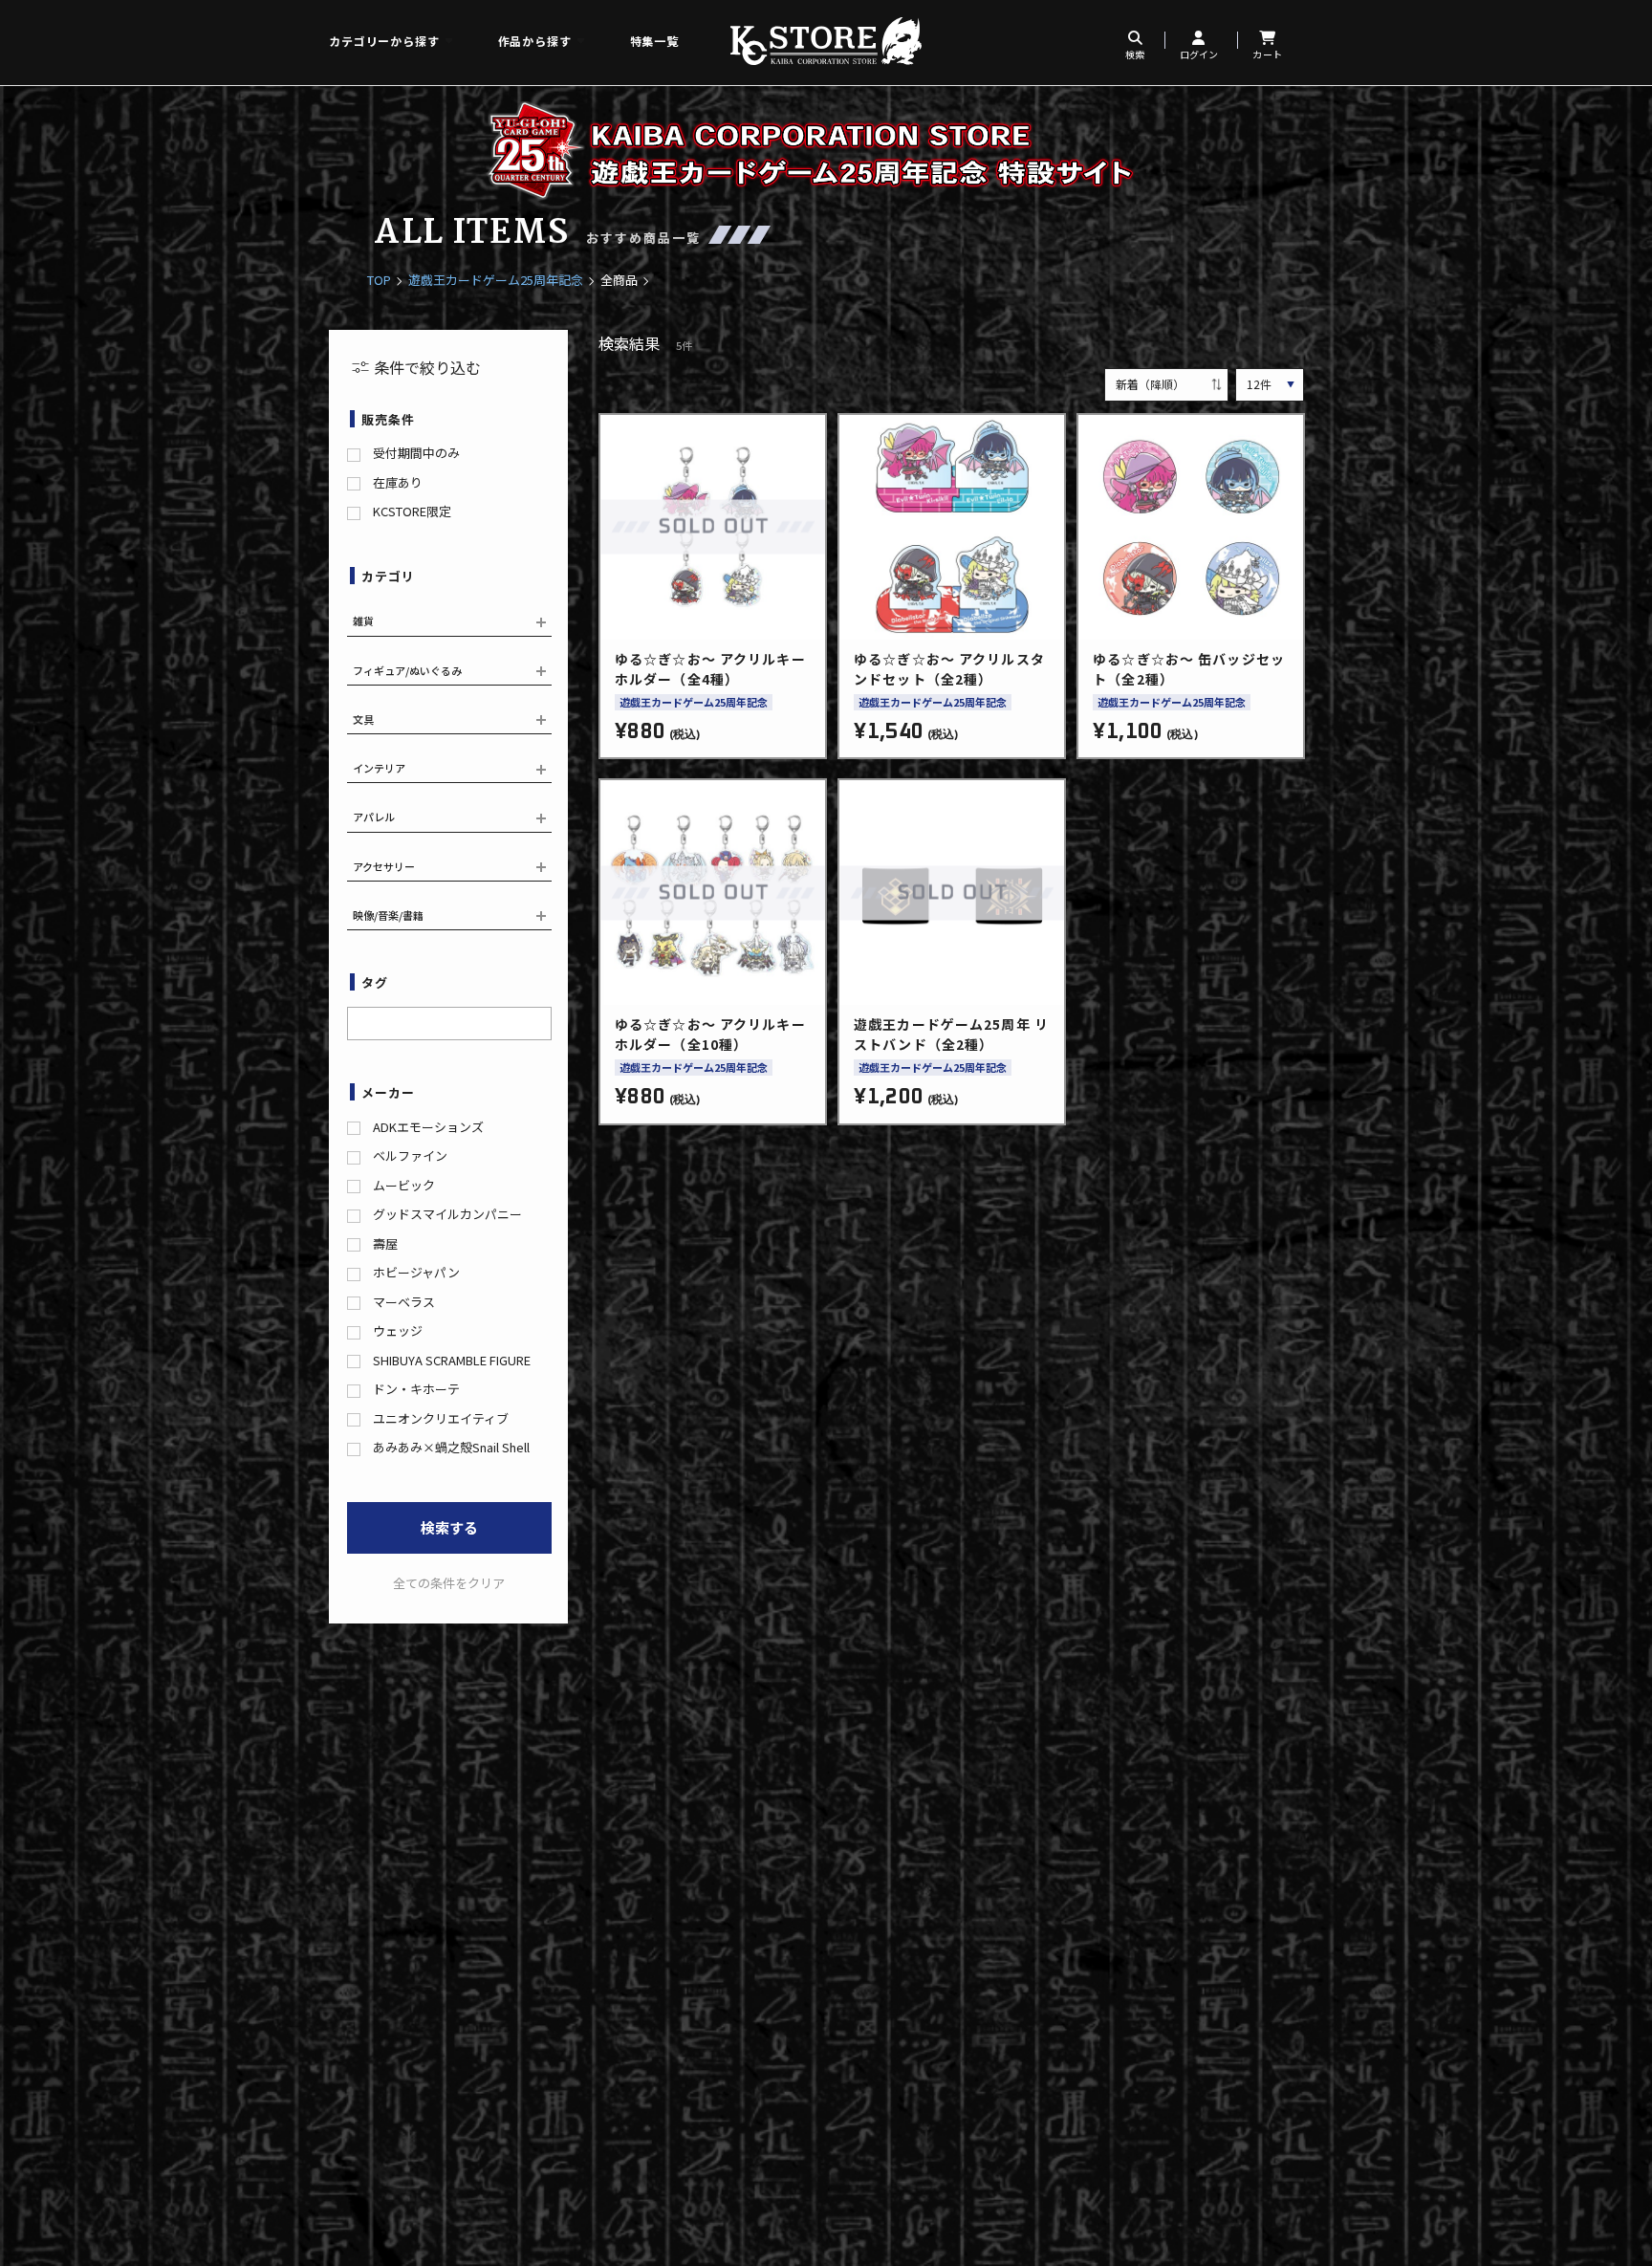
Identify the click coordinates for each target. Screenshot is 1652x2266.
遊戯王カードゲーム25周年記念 (496, 280)
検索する (449, 1527)
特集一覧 (654, 41)
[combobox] (449, 1024)
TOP (379, 280)
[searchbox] (359, 1021)
